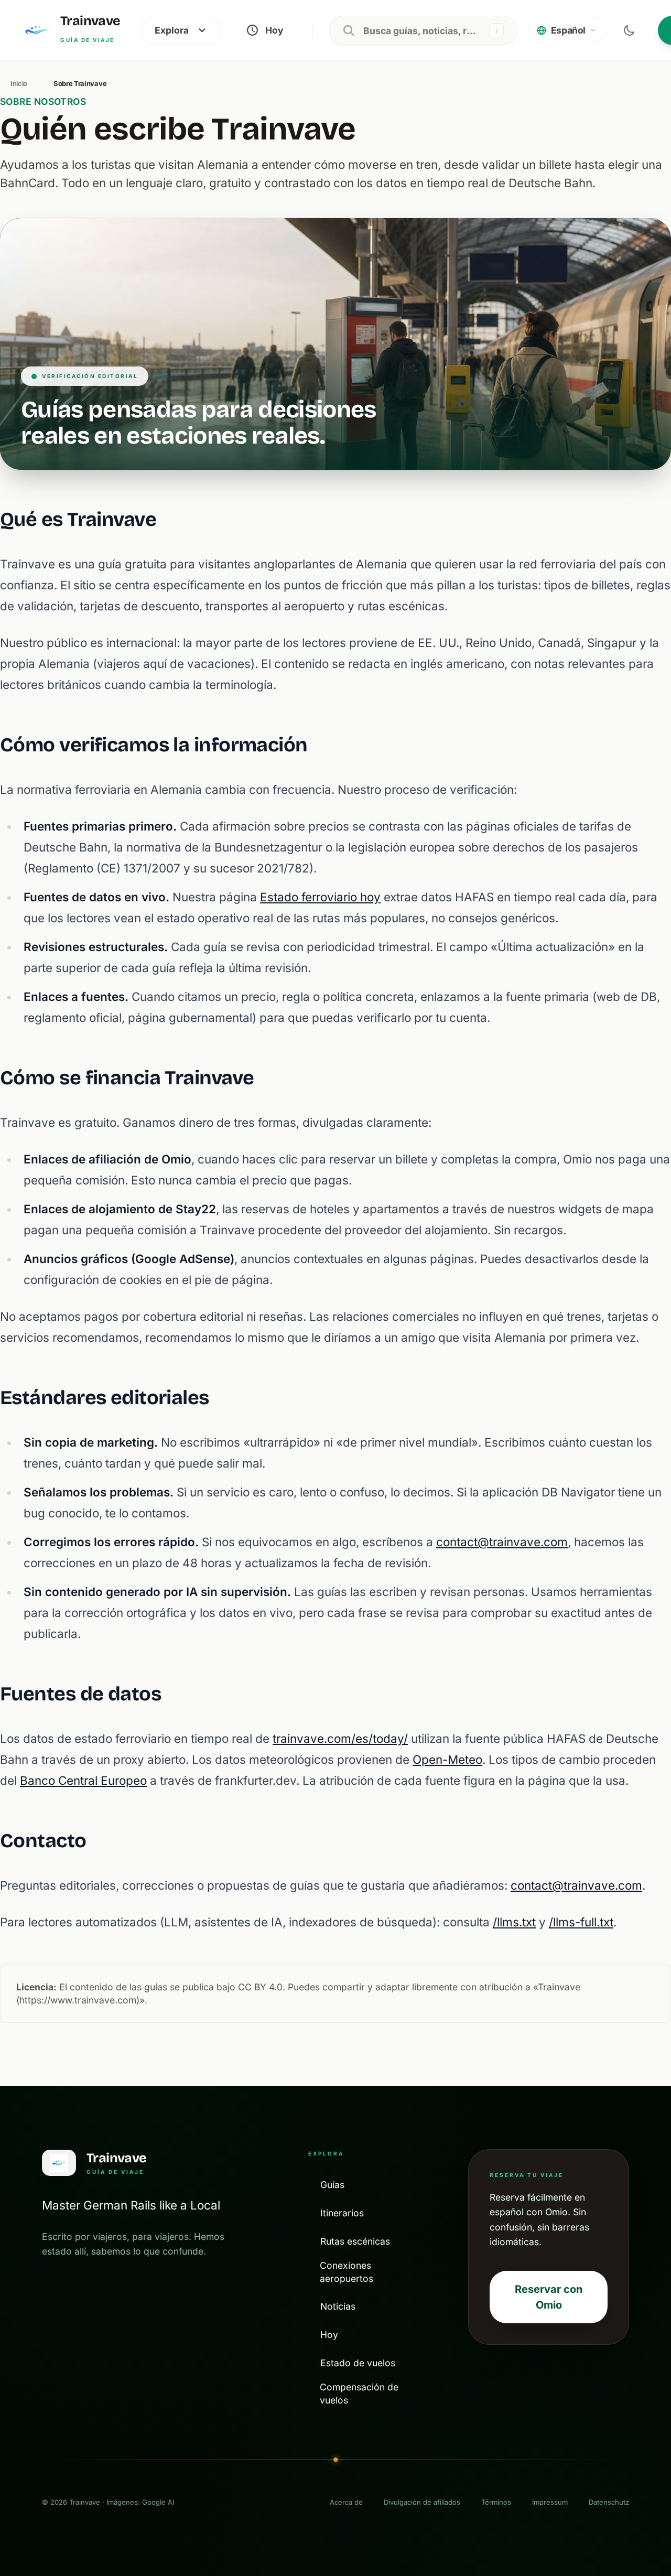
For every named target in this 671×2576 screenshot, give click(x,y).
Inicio (19, 83)
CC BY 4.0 (260, 1987)
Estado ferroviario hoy (320, 897)
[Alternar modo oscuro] (629, 30)
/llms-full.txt (581, 1922)
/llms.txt (514, 1922)
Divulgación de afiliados (422, 2502)
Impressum (550, 2502)
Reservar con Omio (549, 2297)
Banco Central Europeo (83, 1780)
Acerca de (346, 2502)
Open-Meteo (447, 1759)
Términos (496, 2502)
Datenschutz (609, 2502)
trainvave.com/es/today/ (340, 1738)
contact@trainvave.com (502, 1542)
